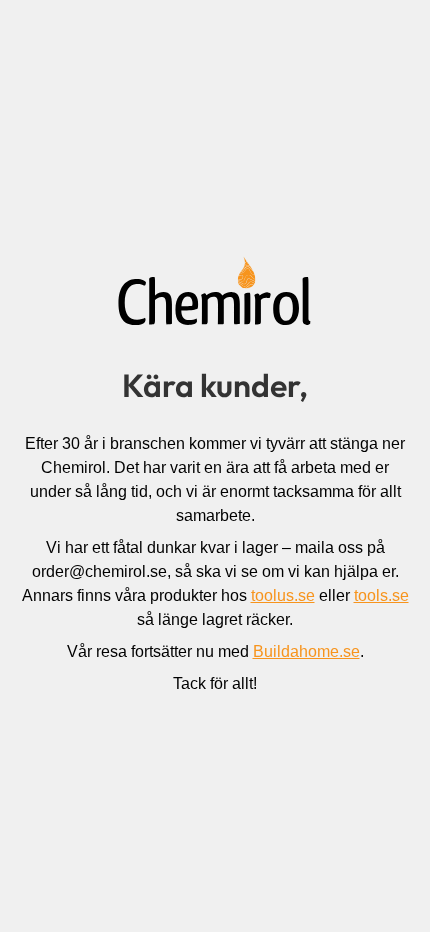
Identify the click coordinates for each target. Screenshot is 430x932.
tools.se (381, 595)
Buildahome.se (306, 651)
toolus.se (283, 595)
